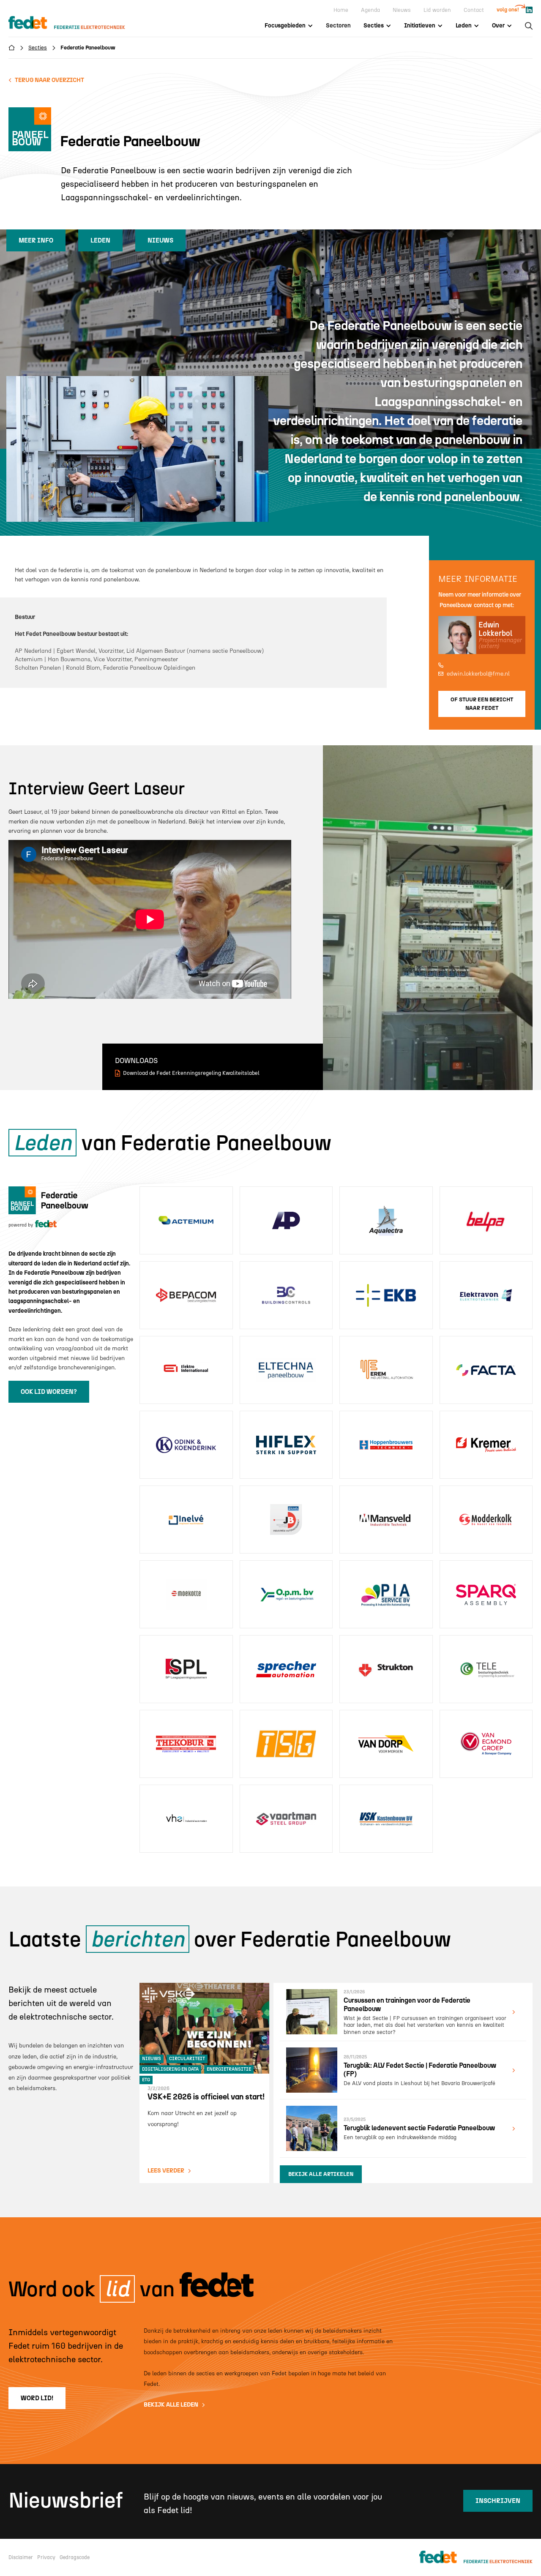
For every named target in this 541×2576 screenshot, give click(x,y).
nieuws (160, 240)
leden (100, 240)
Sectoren (338, 26)
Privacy (46, 2557)
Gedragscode (75, 2557)
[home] (75, 23)
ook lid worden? (49, 1392)
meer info (36, 240)
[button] (289, 26)
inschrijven (498, 2501)
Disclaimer (21, 2557)
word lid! (37, 2398)
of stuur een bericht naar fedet (482, 704)
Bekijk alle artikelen (321, 2174)
